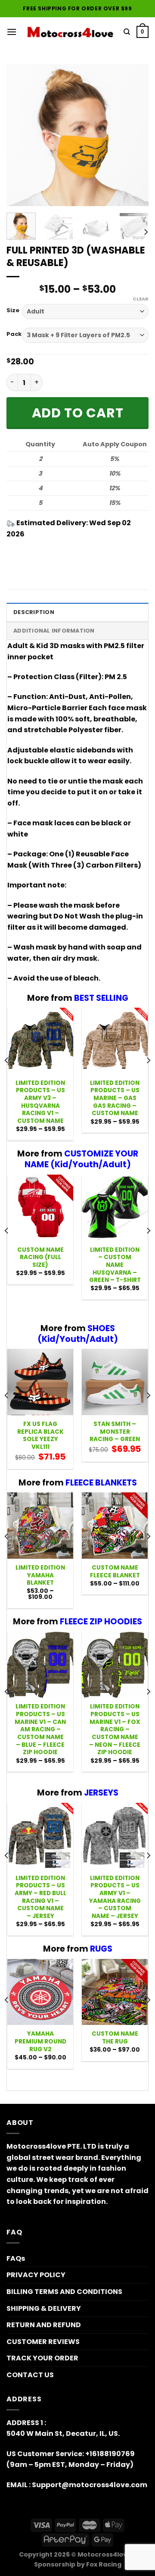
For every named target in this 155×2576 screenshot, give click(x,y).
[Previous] (20, 135)
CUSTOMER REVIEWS (43, 2342)
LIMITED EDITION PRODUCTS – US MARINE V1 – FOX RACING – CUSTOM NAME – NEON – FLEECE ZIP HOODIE (115, 1730)
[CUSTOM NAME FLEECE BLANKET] (115, 1525)
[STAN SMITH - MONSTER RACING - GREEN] (115, 1382)
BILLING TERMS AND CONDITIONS (64, 2292)
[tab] (77, 612)
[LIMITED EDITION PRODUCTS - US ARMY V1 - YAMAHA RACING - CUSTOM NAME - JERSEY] (115, 1836)
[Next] (135, 135)
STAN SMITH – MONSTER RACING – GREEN (115, 1432)
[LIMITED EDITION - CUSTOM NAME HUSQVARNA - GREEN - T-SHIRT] (115, 1208)
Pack (14, 334)
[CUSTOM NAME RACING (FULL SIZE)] (40, 1208)
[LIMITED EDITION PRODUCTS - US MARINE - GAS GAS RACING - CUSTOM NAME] (115, 1041)
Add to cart (78, 413)
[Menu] (12, 32)
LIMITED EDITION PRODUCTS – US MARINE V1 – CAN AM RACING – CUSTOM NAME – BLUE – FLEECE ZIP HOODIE (40, 1730)
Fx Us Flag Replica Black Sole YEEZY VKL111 (40, 1436)
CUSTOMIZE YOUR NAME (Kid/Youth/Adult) (81, 1159)
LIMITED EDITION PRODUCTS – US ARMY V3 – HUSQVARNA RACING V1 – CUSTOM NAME (40, 1102)
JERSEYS (101, 1793)
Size (13, 310)
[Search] (127, 32)
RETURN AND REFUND (44, 2325)
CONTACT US (30, 2375)
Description (34, 612)
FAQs (16, 2258)
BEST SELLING (101, 998)
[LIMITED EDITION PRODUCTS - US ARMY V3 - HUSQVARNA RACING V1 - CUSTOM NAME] (40, 1041)
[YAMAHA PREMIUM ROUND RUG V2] (40, 1992)
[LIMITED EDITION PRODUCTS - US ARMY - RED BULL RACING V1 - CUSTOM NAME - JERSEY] (40, 1836)
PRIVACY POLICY (36, 2275)
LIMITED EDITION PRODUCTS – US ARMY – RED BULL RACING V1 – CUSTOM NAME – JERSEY (40, 1897)
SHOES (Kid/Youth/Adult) (78, 1334)
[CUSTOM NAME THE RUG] (115, 1992)
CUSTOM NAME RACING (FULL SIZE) (40, 1258)
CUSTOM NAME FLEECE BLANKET (115, 1572)
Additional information (54, 631)
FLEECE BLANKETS (101, 1483)
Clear (141, 299)
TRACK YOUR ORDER (42, 2358)
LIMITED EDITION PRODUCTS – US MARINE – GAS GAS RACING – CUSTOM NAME (115, 1098)
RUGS (101, 1949)
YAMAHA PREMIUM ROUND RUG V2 (40, 2042)
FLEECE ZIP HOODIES (101, 1622)
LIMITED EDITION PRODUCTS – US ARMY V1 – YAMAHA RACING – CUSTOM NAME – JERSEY (115, 1897)
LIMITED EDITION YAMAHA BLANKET (40, 1575)
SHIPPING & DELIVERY (44, 2308)
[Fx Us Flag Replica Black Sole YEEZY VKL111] (40, 1382)
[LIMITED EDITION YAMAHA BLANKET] (40, 1525)
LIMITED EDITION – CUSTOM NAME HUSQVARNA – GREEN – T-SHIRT (115, 1265)
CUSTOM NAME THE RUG (115, 2038)
